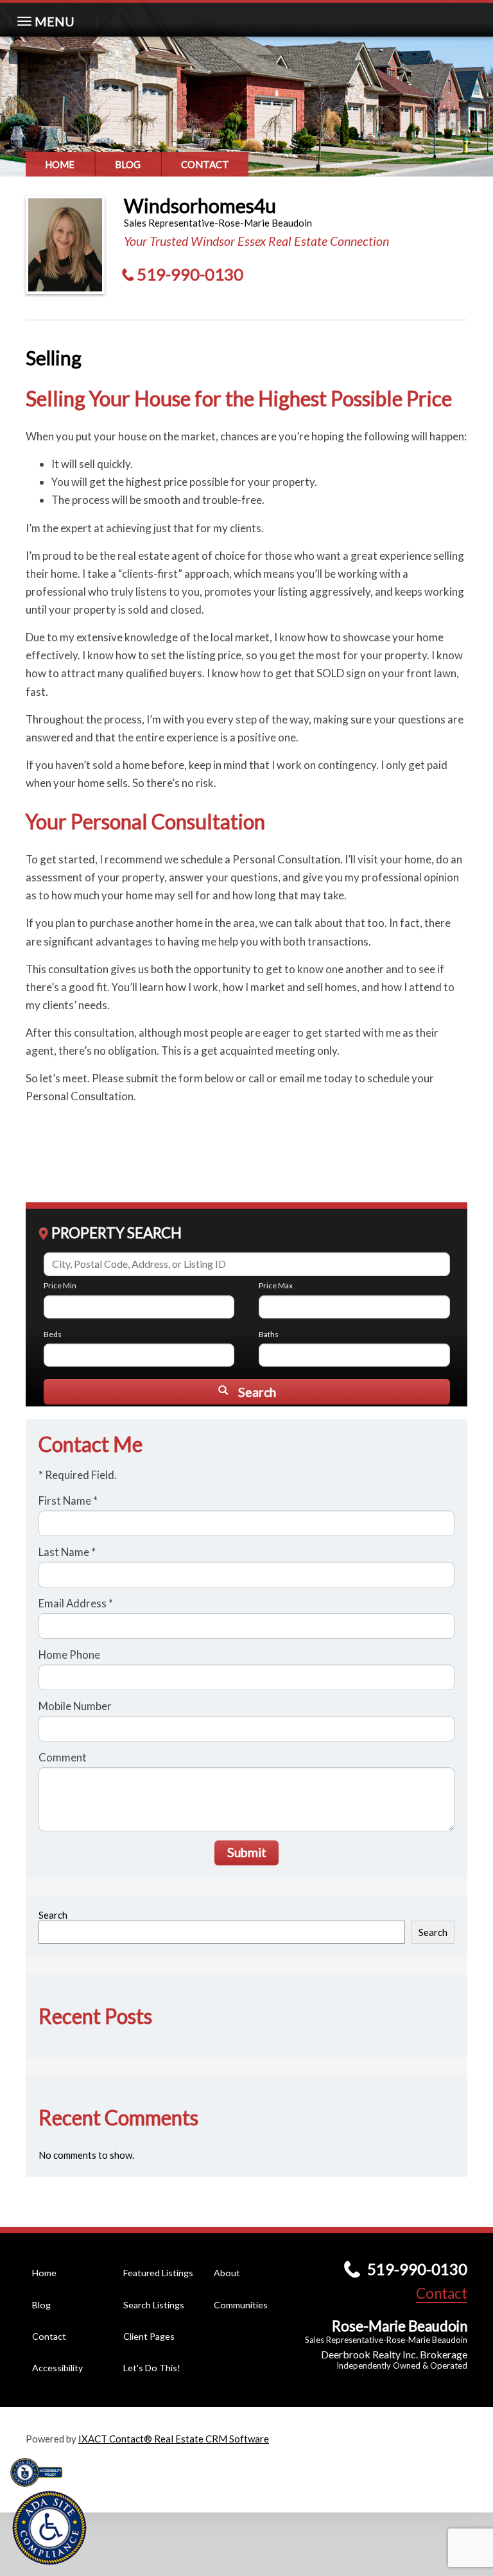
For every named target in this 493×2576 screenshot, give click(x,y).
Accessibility (57, 2368)
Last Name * (67, 1552)
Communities (241, 2305)
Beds (53, 1334)
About (227, 2273)
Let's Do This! (152, 2368)
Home (60, 164)
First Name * (68, 1500)
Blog (128, 164)
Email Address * (76, 1603)
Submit (247, 1852)
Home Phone (69, 1655)
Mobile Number (75, 1706)
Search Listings (154, 2305)
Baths (269, 1334)
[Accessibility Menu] (49, 2528)
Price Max (276, 1285)
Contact (205, 164)
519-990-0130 (190, 274)
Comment (63, 1757)
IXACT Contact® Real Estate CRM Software (174, 2439)
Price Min (60, 1285)
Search (53, 1915)
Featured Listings (158, 2273)
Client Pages (149, 2336)
